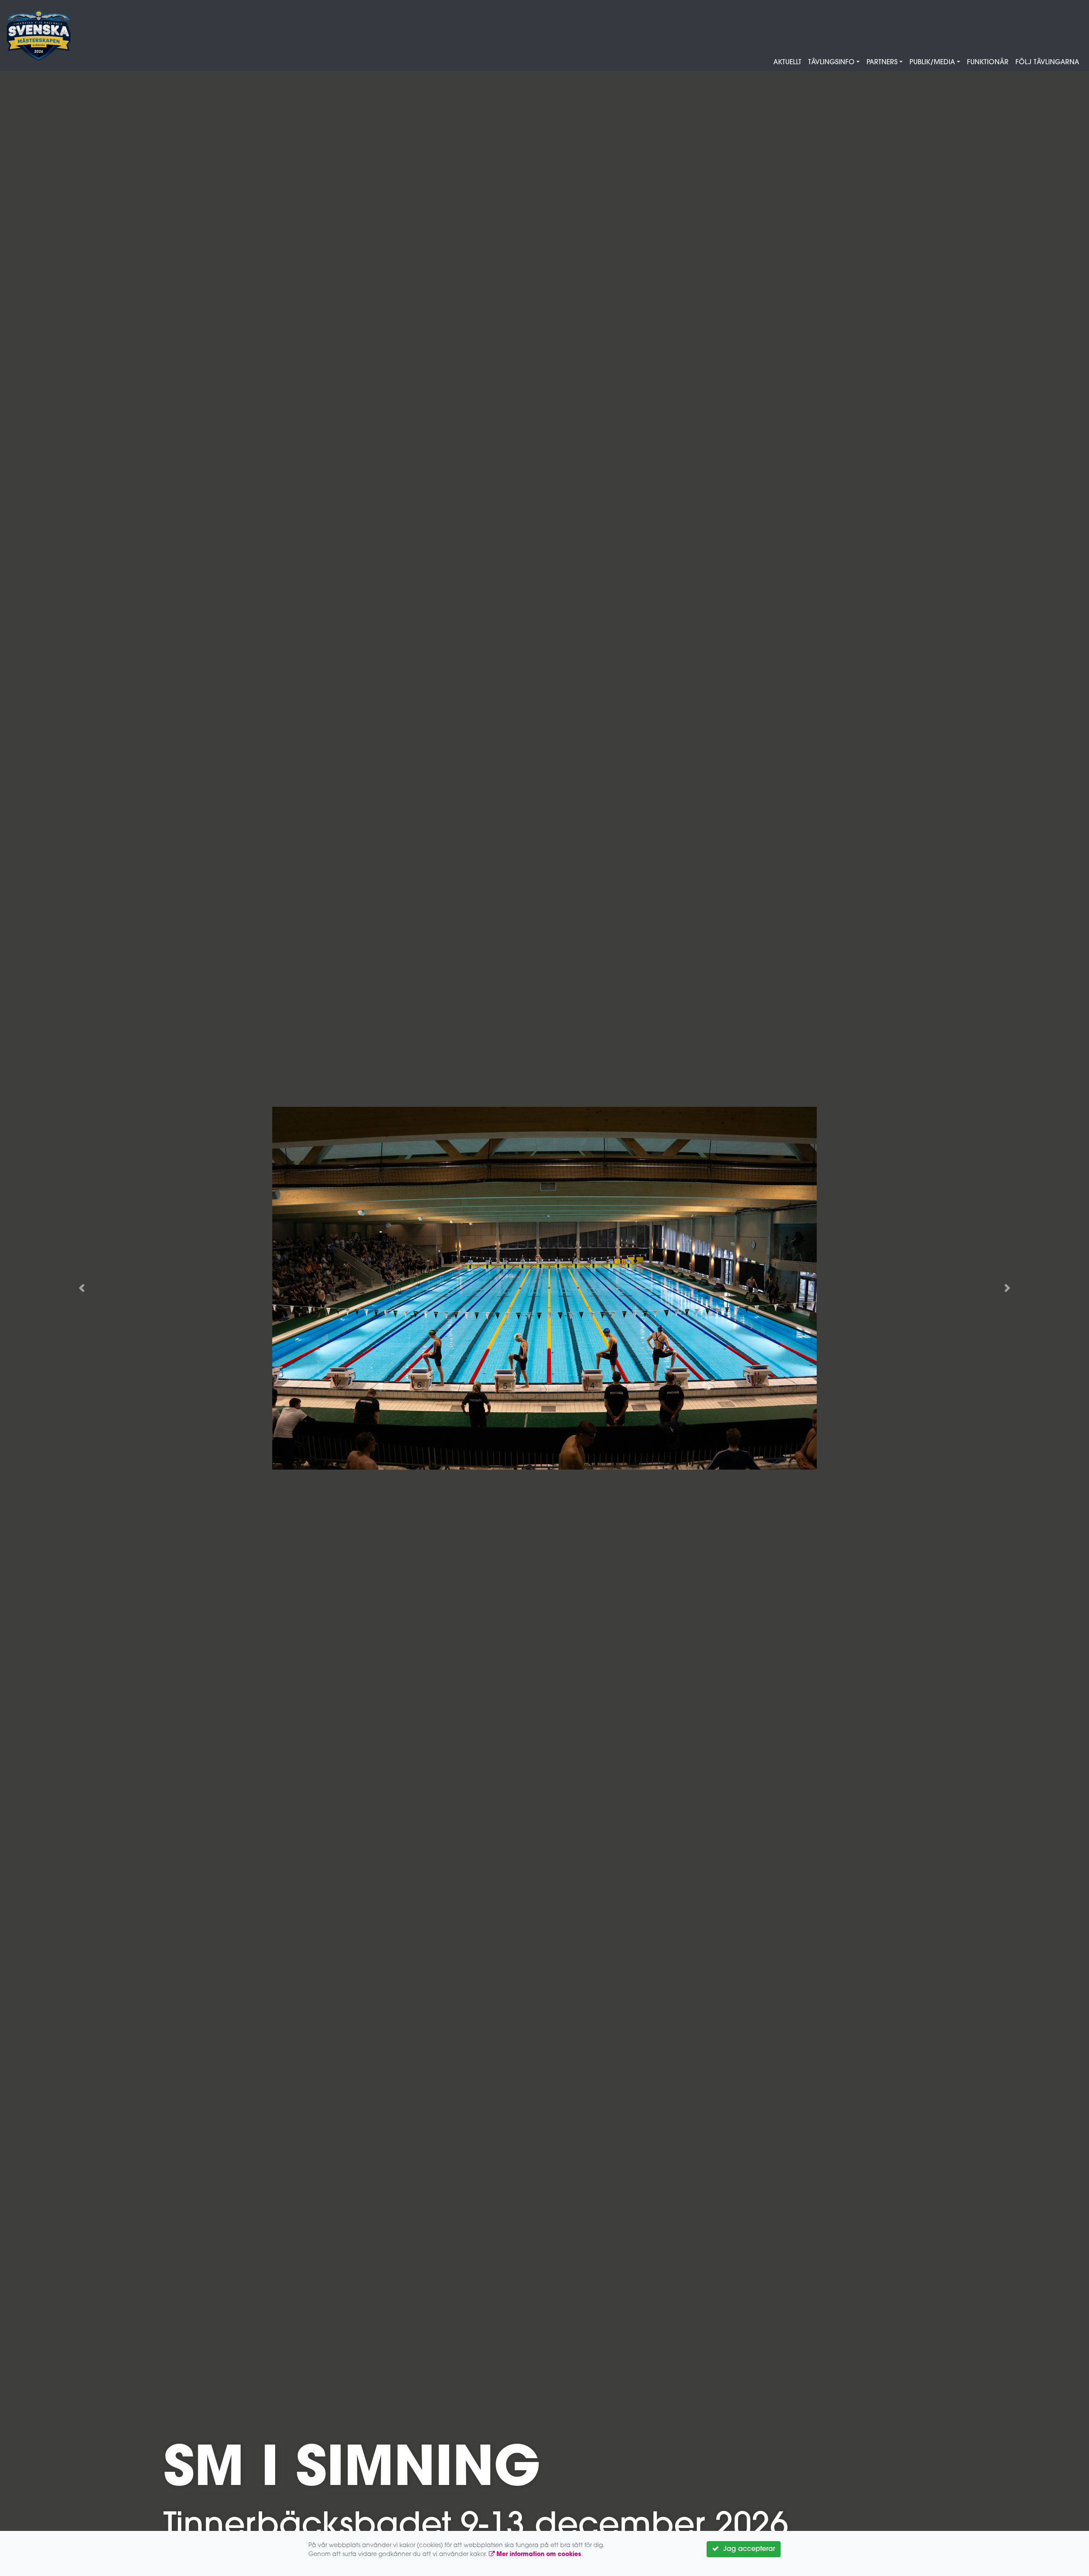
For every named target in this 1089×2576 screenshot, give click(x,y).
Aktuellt (787, 63)
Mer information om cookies (538, 2555)
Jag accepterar (747, 2549)
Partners (882, 63)
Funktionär (988, 63)
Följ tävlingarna (1047, 63)
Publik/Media (932, 63)
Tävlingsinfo (831, 63)
